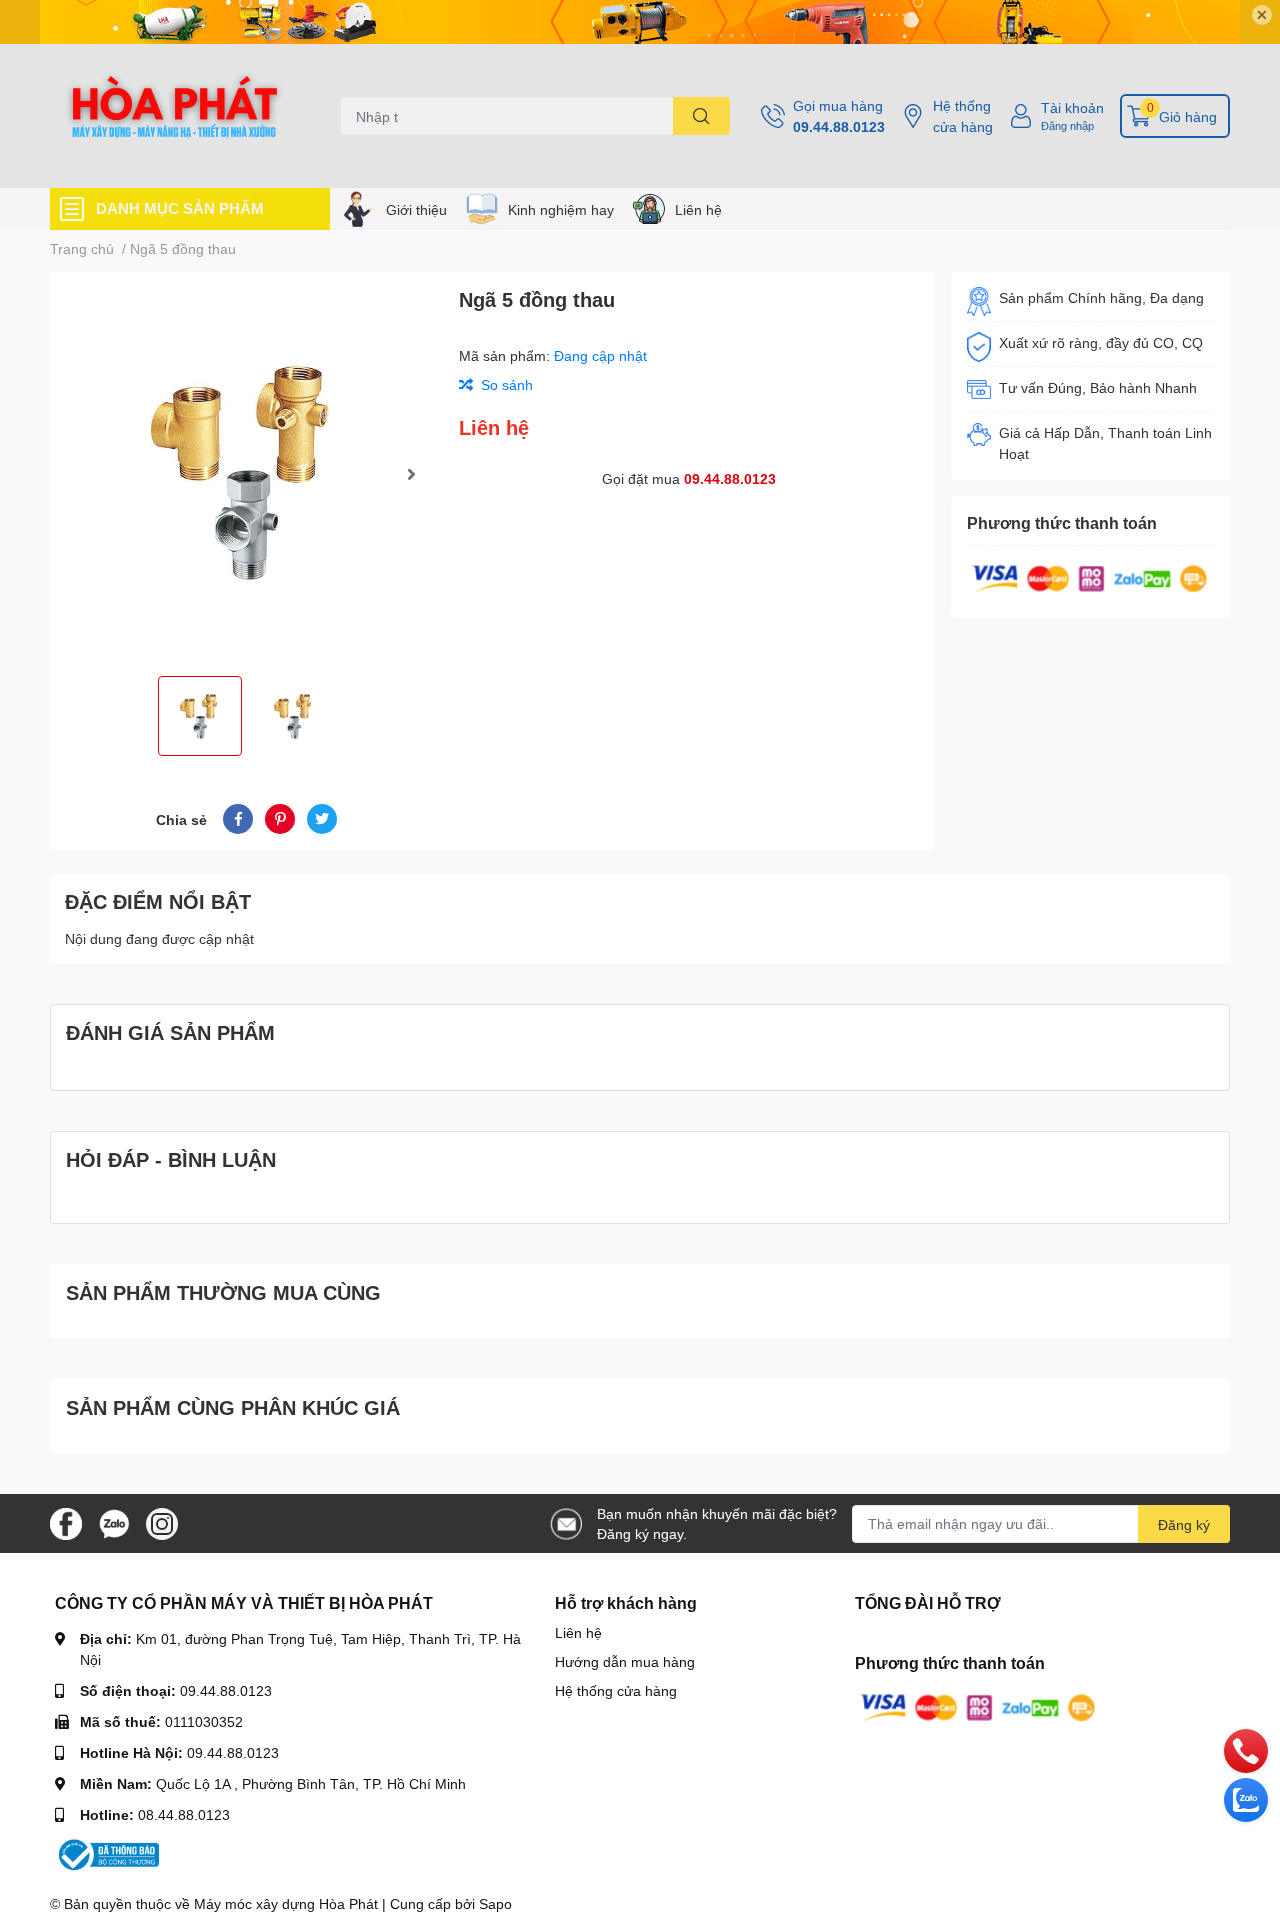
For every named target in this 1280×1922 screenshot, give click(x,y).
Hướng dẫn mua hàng (625, 1661)
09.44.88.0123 (839, 126)
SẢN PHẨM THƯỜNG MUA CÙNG (223, 1292)
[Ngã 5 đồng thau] (246, 473)
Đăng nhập (1067, 125)
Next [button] (411, 474)
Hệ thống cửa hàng (963, 116)
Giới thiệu (416, 209)
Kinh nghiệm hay (561, 209)
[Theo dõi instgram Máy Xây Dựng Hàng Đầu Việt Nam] (162, 1521)
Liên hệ (698, 209)
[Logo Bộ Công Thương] (107, 1853)
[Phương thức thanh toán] (1090, 576)
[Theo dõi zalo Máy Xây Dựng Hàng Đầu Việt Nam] (114, 1521)
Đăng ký (1184, 1524)
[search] (701, 116)
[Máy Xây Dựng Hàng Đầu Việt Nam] (174, 116)
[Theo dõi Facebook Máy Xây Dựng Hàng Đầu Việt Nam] (66, 1521)
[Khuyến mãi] (640, 22)
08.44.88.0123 (184, 1814)
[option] (246, 473)
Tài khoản (1072, 107)
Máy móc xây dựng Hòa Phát (286, 1903)
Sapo (495, 1903)
